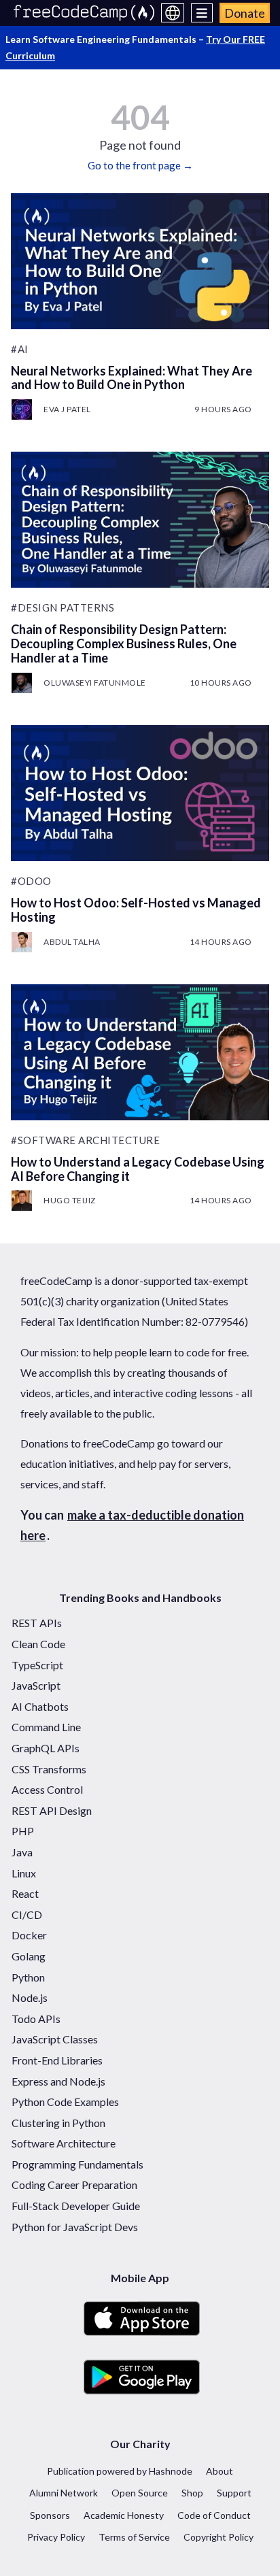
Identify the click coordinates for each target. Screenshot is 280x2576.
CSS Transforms (49, 1769)
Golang (29, 1956)
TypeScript (37, 1665)
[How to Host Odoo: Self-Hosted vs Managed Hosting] (140, 793)
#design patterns (63, 607)
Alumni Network (64, 2493)
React (25, 1893)
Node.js (30, 1997)
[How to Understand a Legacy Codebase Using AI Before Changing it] (140, 1052)
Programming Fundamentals (77, 2164)
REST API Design (52, 1810)
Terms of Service (134, 2537)
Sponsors (50, 2515)
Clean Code (38, 1644)
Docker (29, 1935)
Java (22, 1852)
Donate (245, 13)
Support (234, 2493)
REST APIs (37, 1623)
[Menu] (202, 13)
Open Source (140, 2493)
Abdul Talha (72, 942)
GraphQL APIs (46, 1748)
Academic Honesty (124, 2515)
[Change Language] (173, 13)
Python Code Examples (65, 2102)
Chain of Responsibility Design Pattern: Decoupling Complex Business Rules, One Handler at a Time (124, 643)
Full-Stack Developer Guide (76, 2206)
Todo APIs (36, 2019)
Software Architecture (64, 2143)
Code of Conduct (214, 2515)
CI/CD (27, 1914)
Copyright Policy (218, 2537)
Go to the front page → (140, 165)
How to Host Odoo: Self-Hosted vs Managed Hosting (136, 910)
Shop (192, 2493)
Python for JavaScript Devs (75, 2227)
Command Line (46, 1727)
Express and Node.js (58, 2081)
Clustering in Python (58, 2123)
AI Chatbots (40, 1706)
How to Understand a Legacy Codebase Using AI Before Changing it (138, 1169)
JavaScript (36, 1685)
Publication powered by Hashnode (120, 2471)
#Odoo (31, 881)
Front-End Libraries (57, 2060)
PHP (23, 1831)
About (220, 2471)
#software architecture (85, 1140)
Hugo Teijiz (70, 1200)
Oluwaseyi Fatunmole (95, 683)
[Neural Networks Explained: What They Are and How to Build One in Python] (140, 261)
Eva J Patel (67, 409)
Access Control (47, 1789)
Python (28, 1977)
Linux (24, 1873)
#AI (20, 349)
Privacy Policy (56, 2537)
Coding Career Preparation (74, 2185)
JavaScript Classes (55, 2039)
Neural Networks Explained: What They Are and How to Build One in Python (132, 378)
